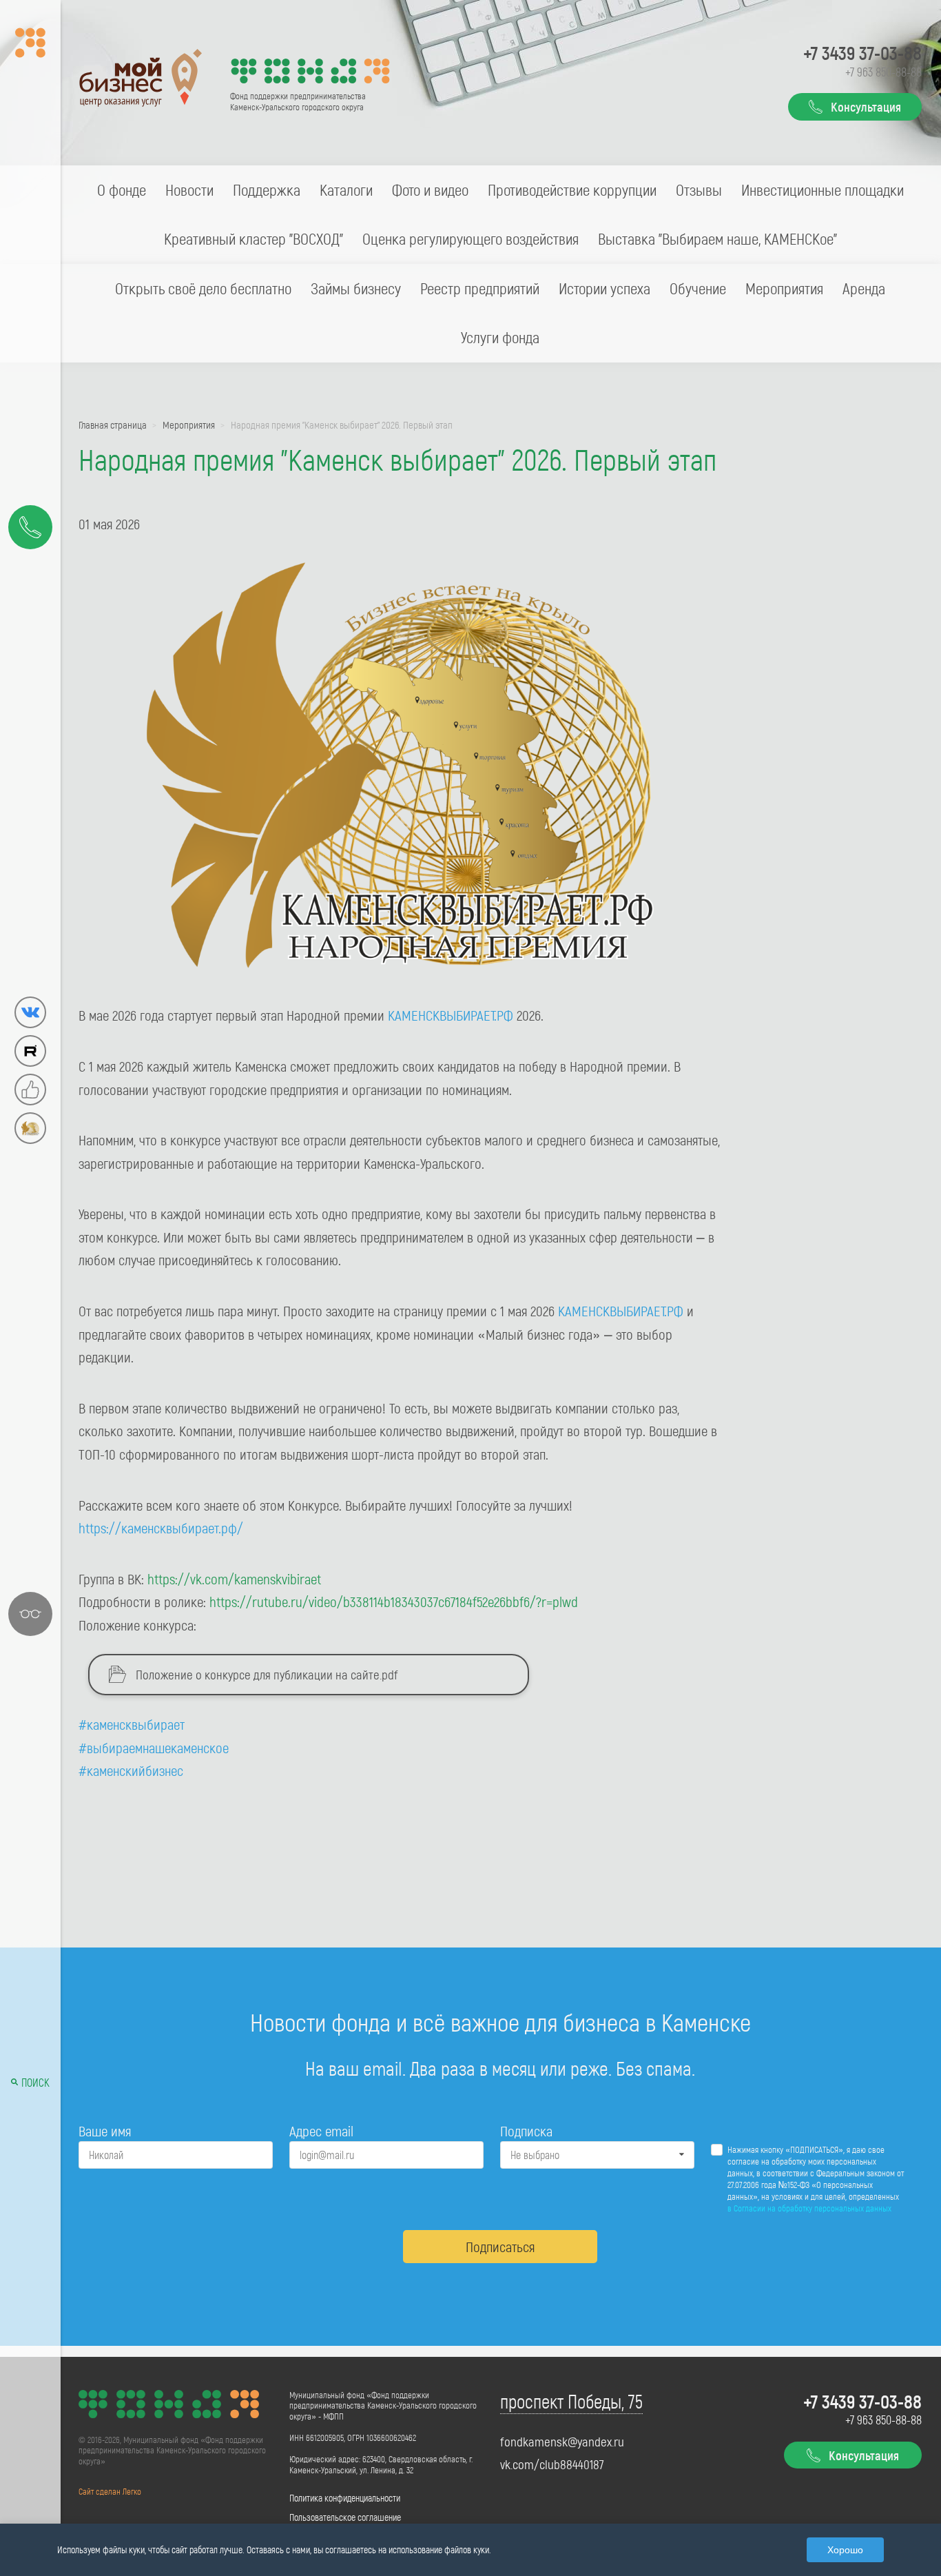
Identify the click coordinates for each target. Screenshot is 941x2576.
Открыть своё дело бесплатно (203, 288)
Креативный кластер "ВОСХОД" (254, 238)
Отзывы (699, 190)
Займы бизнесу (356, 288)
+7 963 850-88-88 (883, 72)
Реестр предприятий (480, 288)
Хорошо (845, 2550)
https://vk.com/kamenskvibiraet (234, 1578)
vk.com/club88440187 (552, 2464)
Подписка (526, 2130)
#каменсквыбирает (132, 1724)
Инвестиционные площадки (823, 190)
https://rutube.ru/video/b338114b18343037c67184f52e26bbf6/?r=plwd (394, 1601)
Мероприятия (784, 288)
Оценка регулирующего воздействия (470, 238)
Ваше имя (105, 2130)
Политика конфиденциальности (345, 2498)
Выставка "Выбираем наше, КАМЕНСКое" (717, 238)
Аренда (864, 288)
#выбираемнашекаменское (154, 1747)
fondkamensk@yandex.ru (562, 2442)
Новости (189, 190)
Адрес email (321, 2130)
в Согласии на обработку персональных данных (809, 2208)
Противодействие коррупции (572, 190)
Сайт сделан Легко (110, 2491)
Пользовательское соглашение (345, 2517)
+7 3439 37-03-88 (862, 52)
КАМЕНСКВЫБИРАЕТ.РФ (451, 1015)
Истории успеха (604, 288)
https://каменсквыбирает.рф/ (161, 1527)
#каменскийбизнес (131, 1770)
